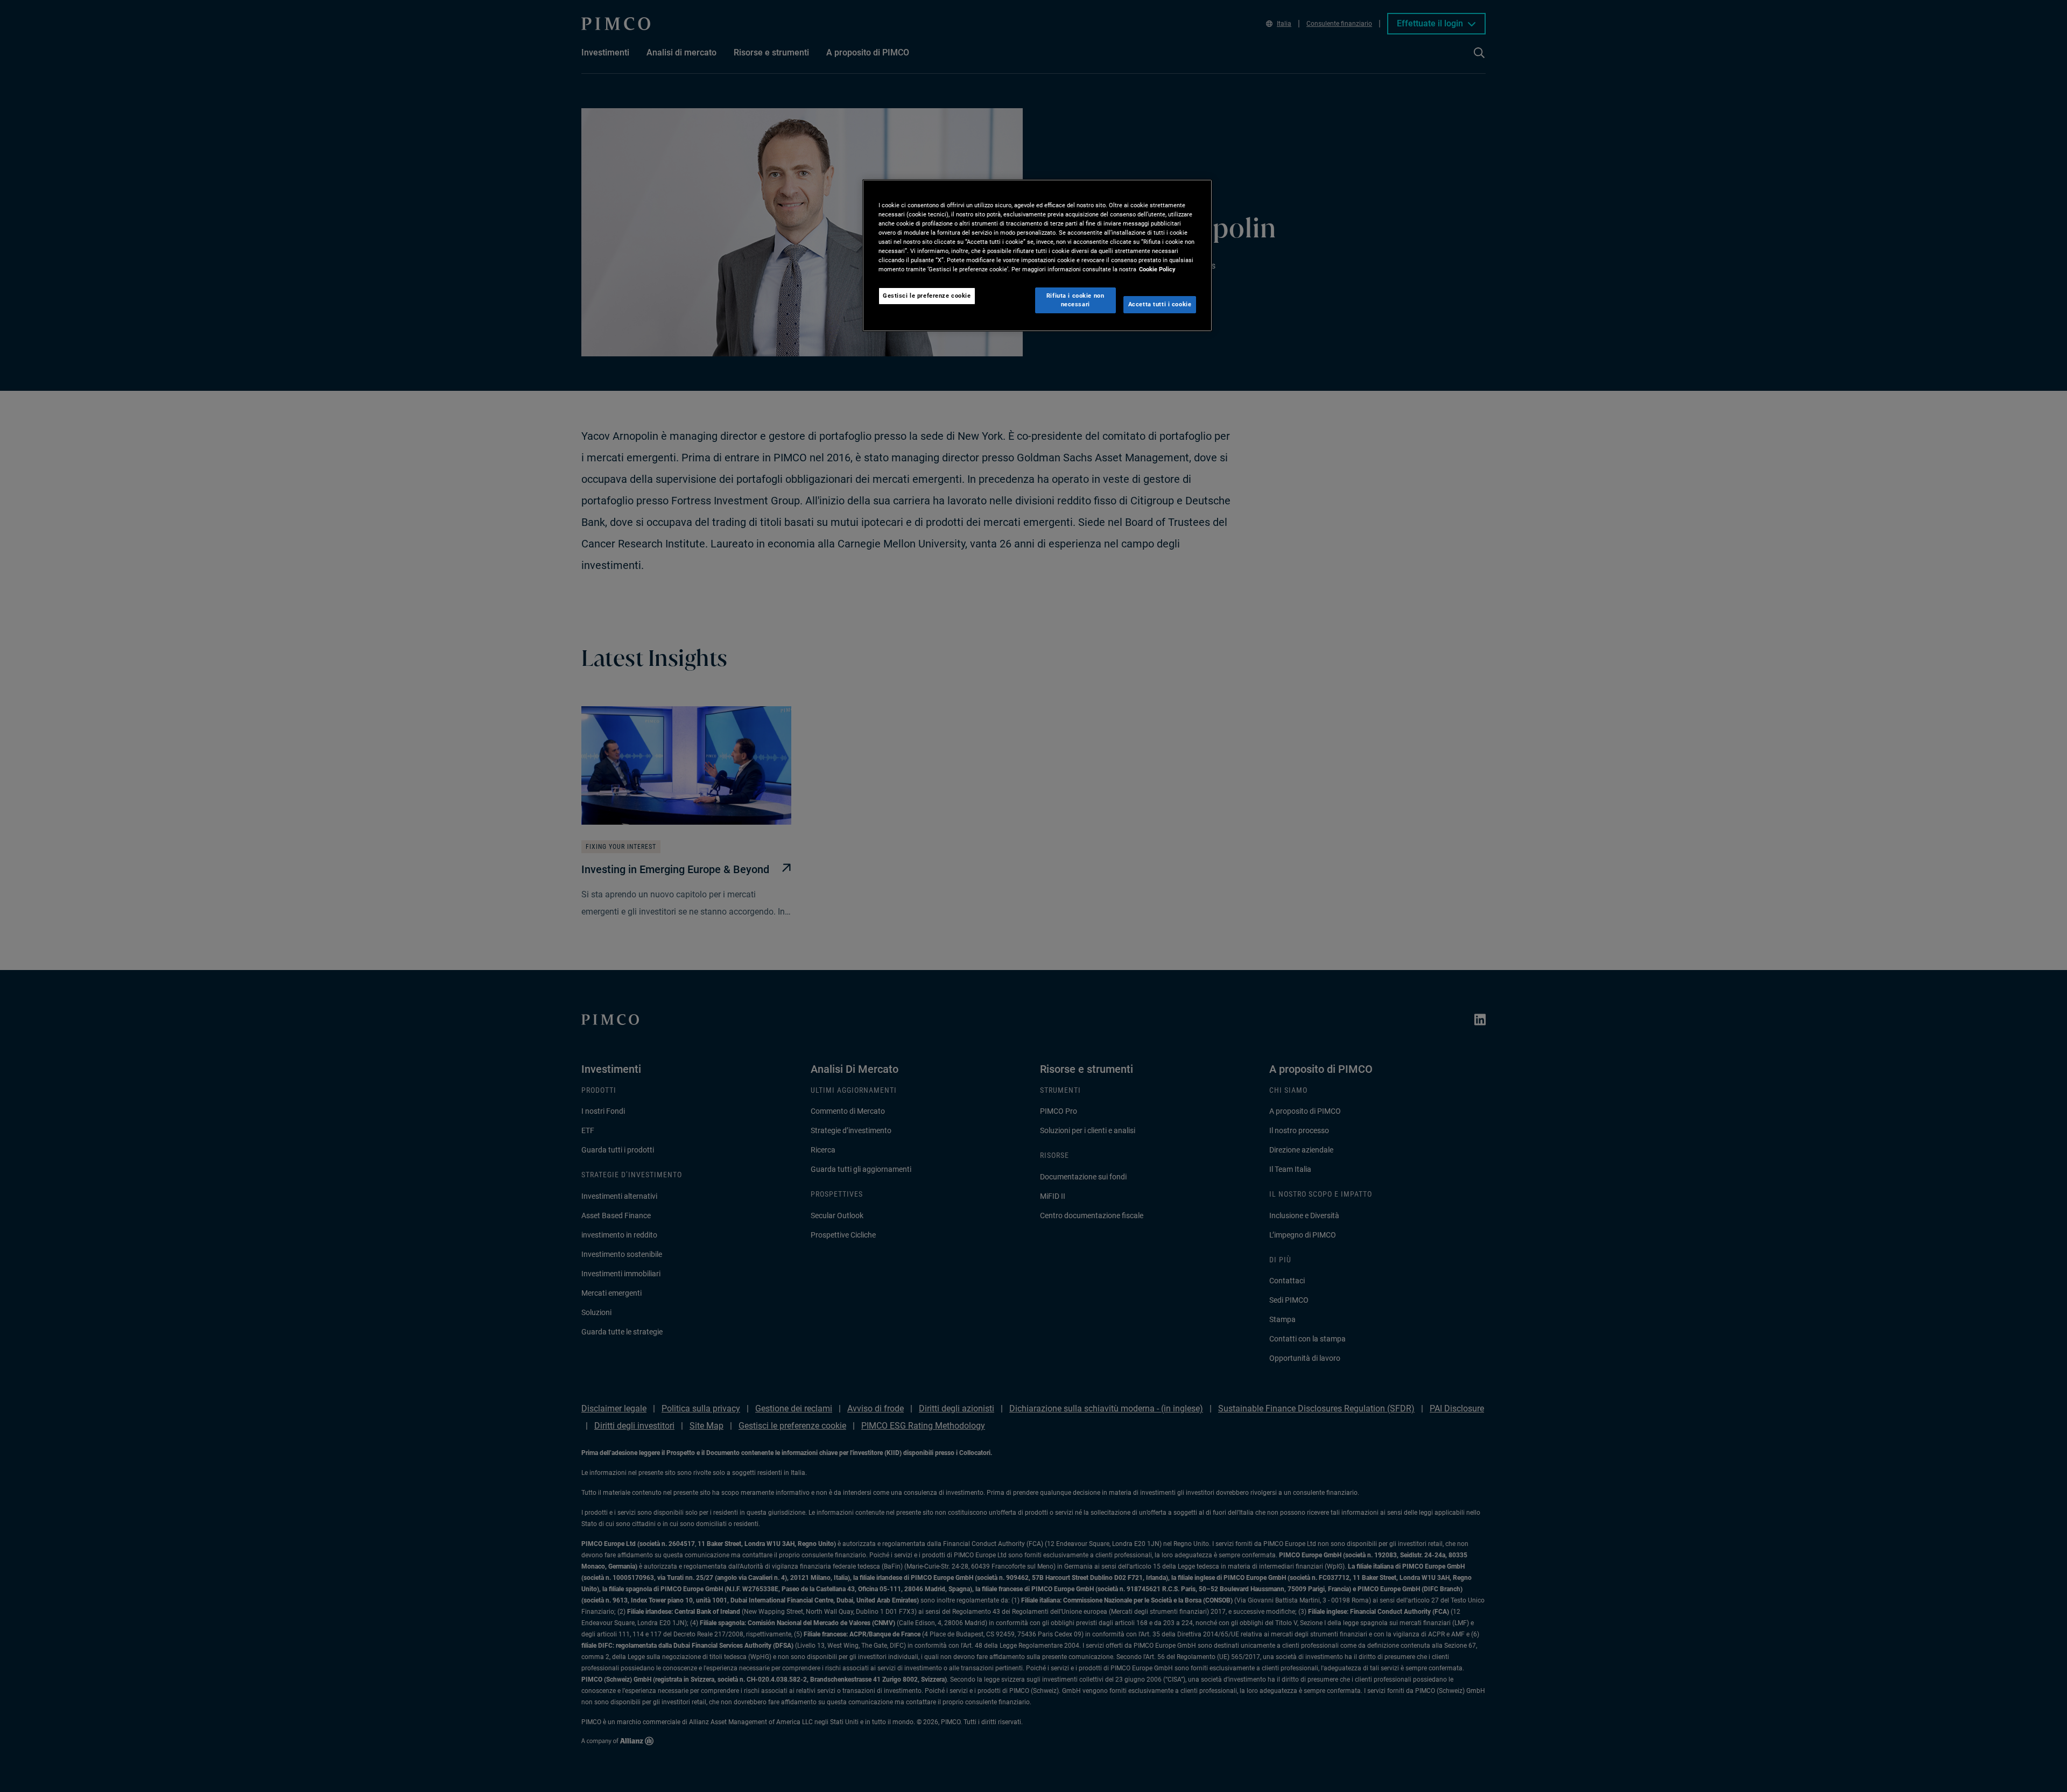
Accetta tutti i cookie (1160, 304)
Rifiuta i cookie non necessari (1075, 300)
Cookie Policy (1157, 269)
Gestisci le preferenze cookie (927, 296)
